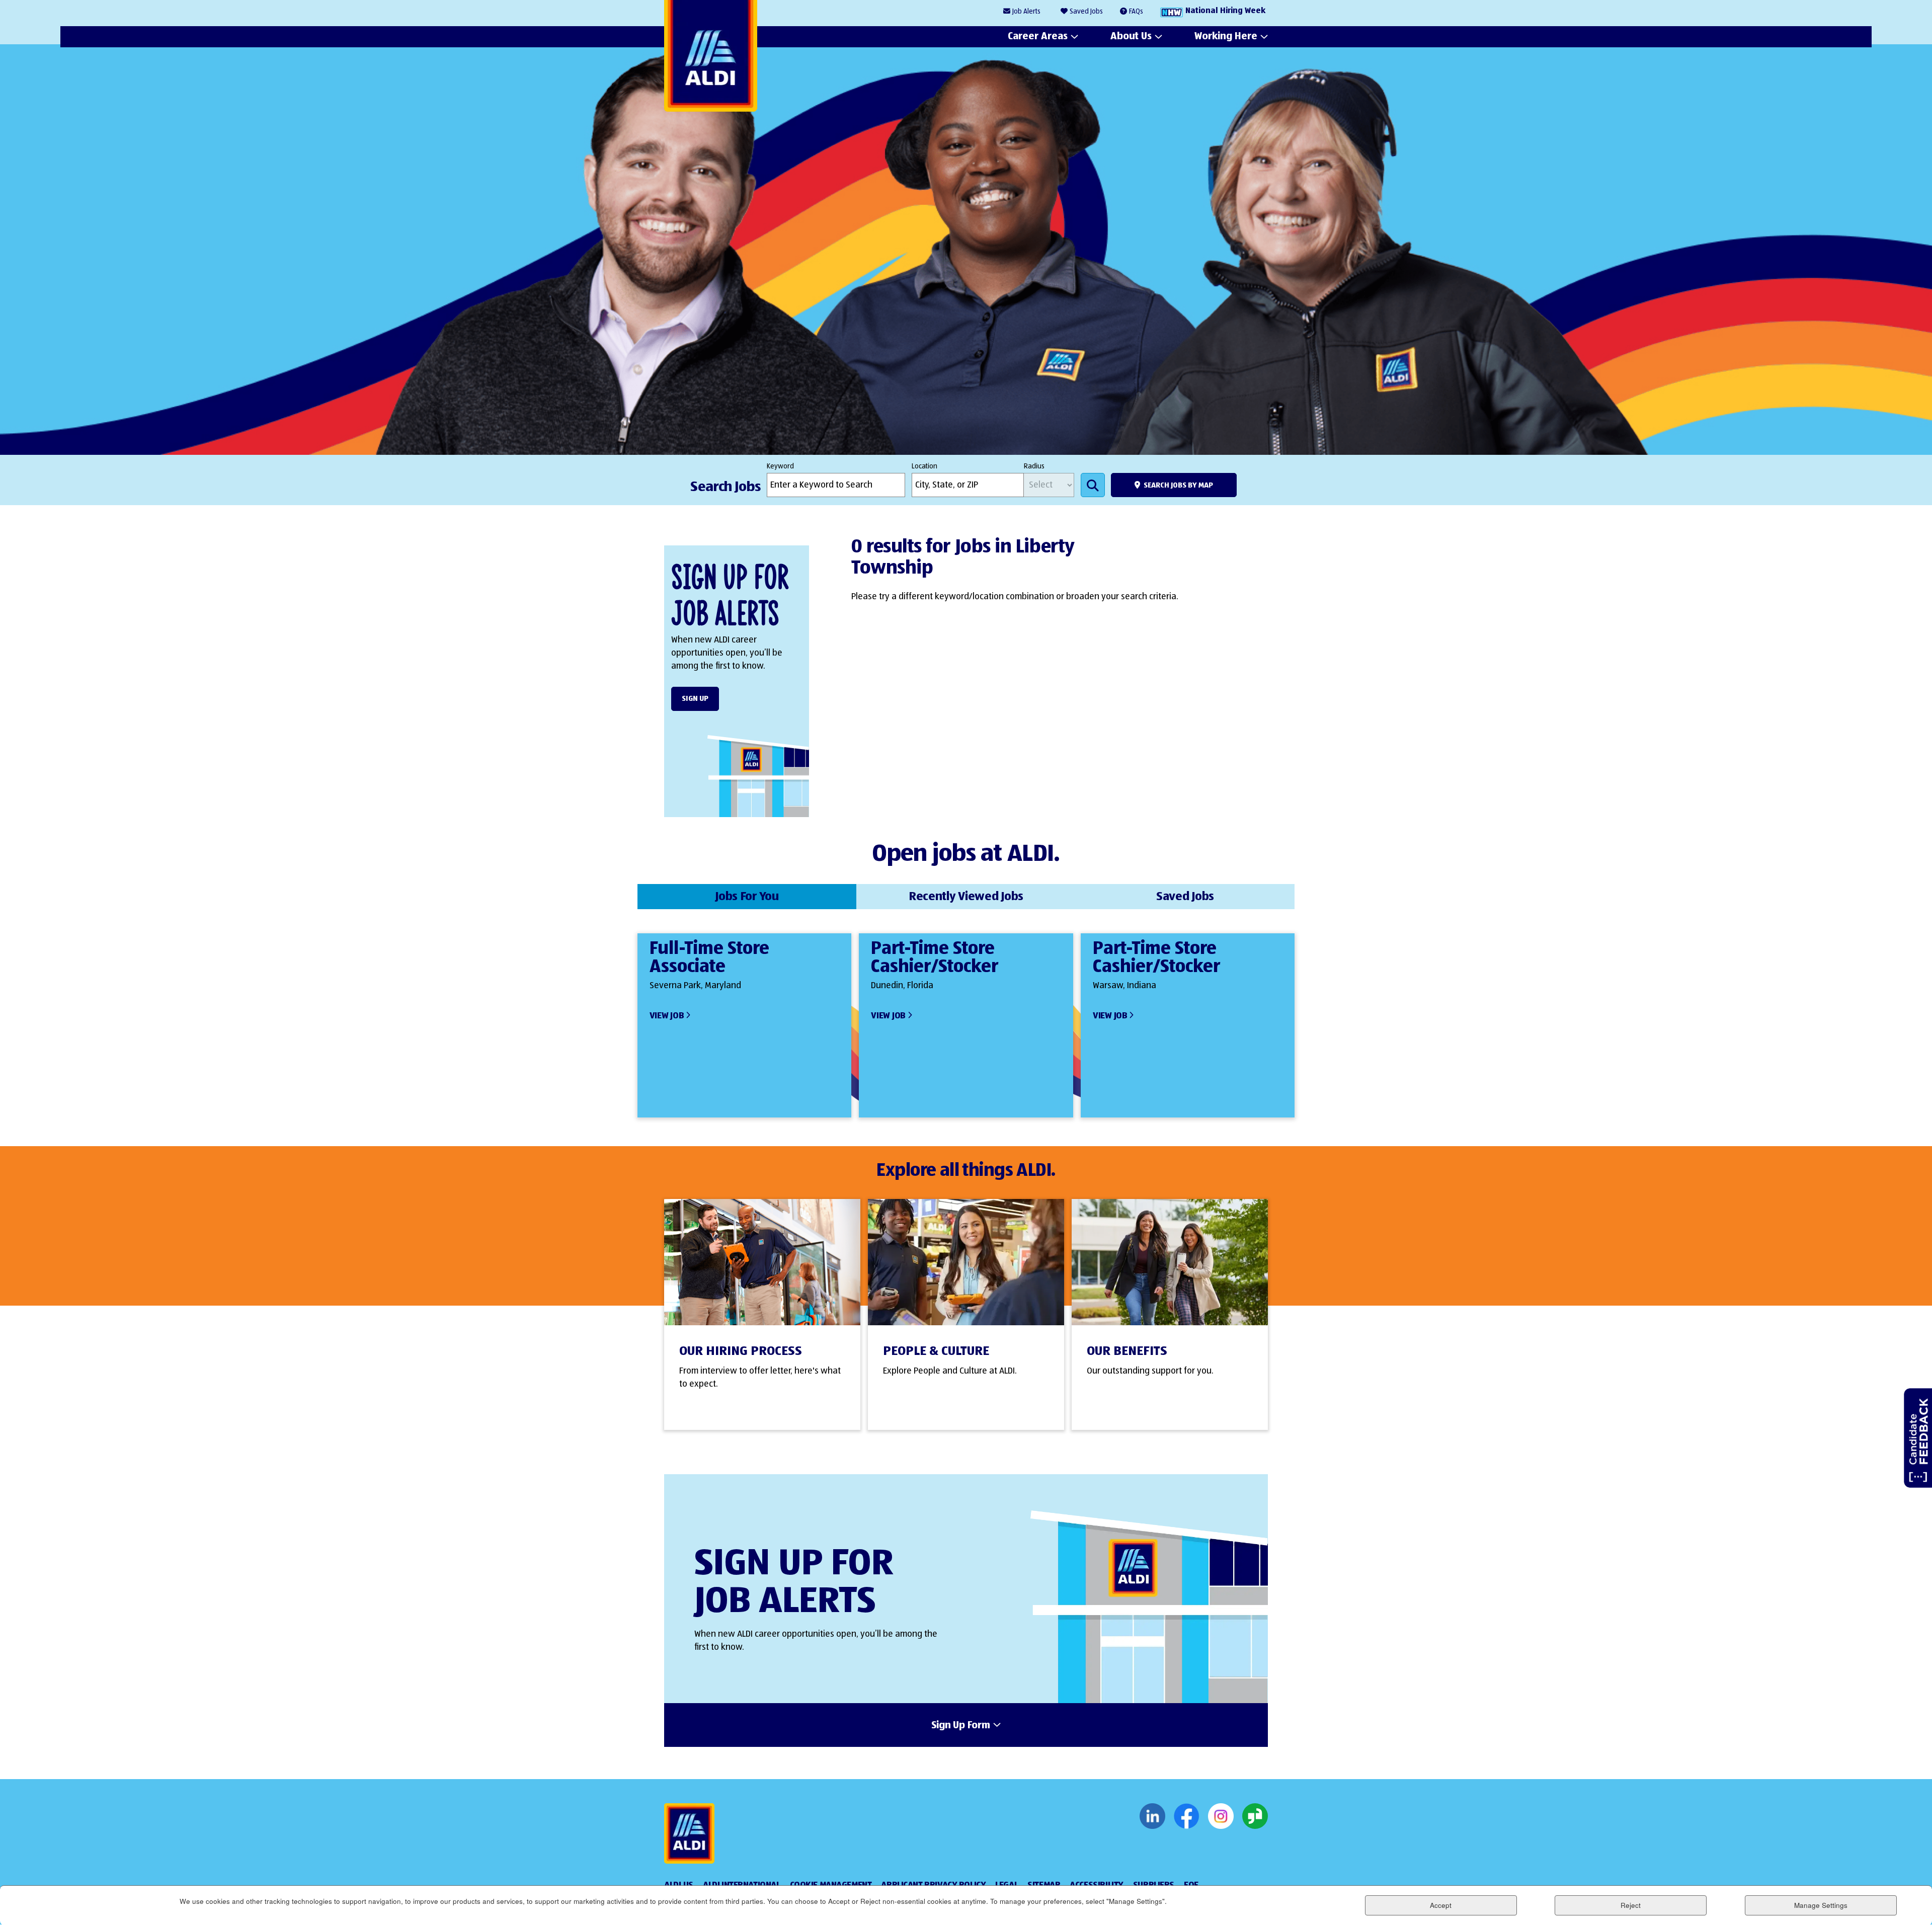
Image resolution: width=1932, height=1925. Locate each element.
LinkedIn (1152, 1816)
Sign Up (695, 699)
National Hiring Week (1225, 11)
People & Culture (936, 1351)
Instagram (1221, 1816)
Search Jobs (1093, 485)
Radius (1034, 466)
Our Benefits (1127, 1351)
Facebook (1187, 1816)
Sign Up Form (961, 1726)
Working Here (1226, 36)
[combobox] (968, 485)
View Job (667, 1016)
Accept (1441, 1905)
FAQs (1136, 12)
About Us (1131, 36)
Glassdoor (1255, 1816)
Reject (1631, 1905)
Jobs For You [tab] (747, 897)
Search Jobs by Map (1178, 485)
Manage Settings (1821, 1905)
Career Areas (1038, 36)
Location (924, 466)
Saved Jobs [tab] (1185, 897)
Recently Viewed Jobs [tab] (966, 897)
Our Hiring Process (741, 1351)
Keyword (780, 466)
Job (1026, 12)
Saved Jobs (1086, 12)
